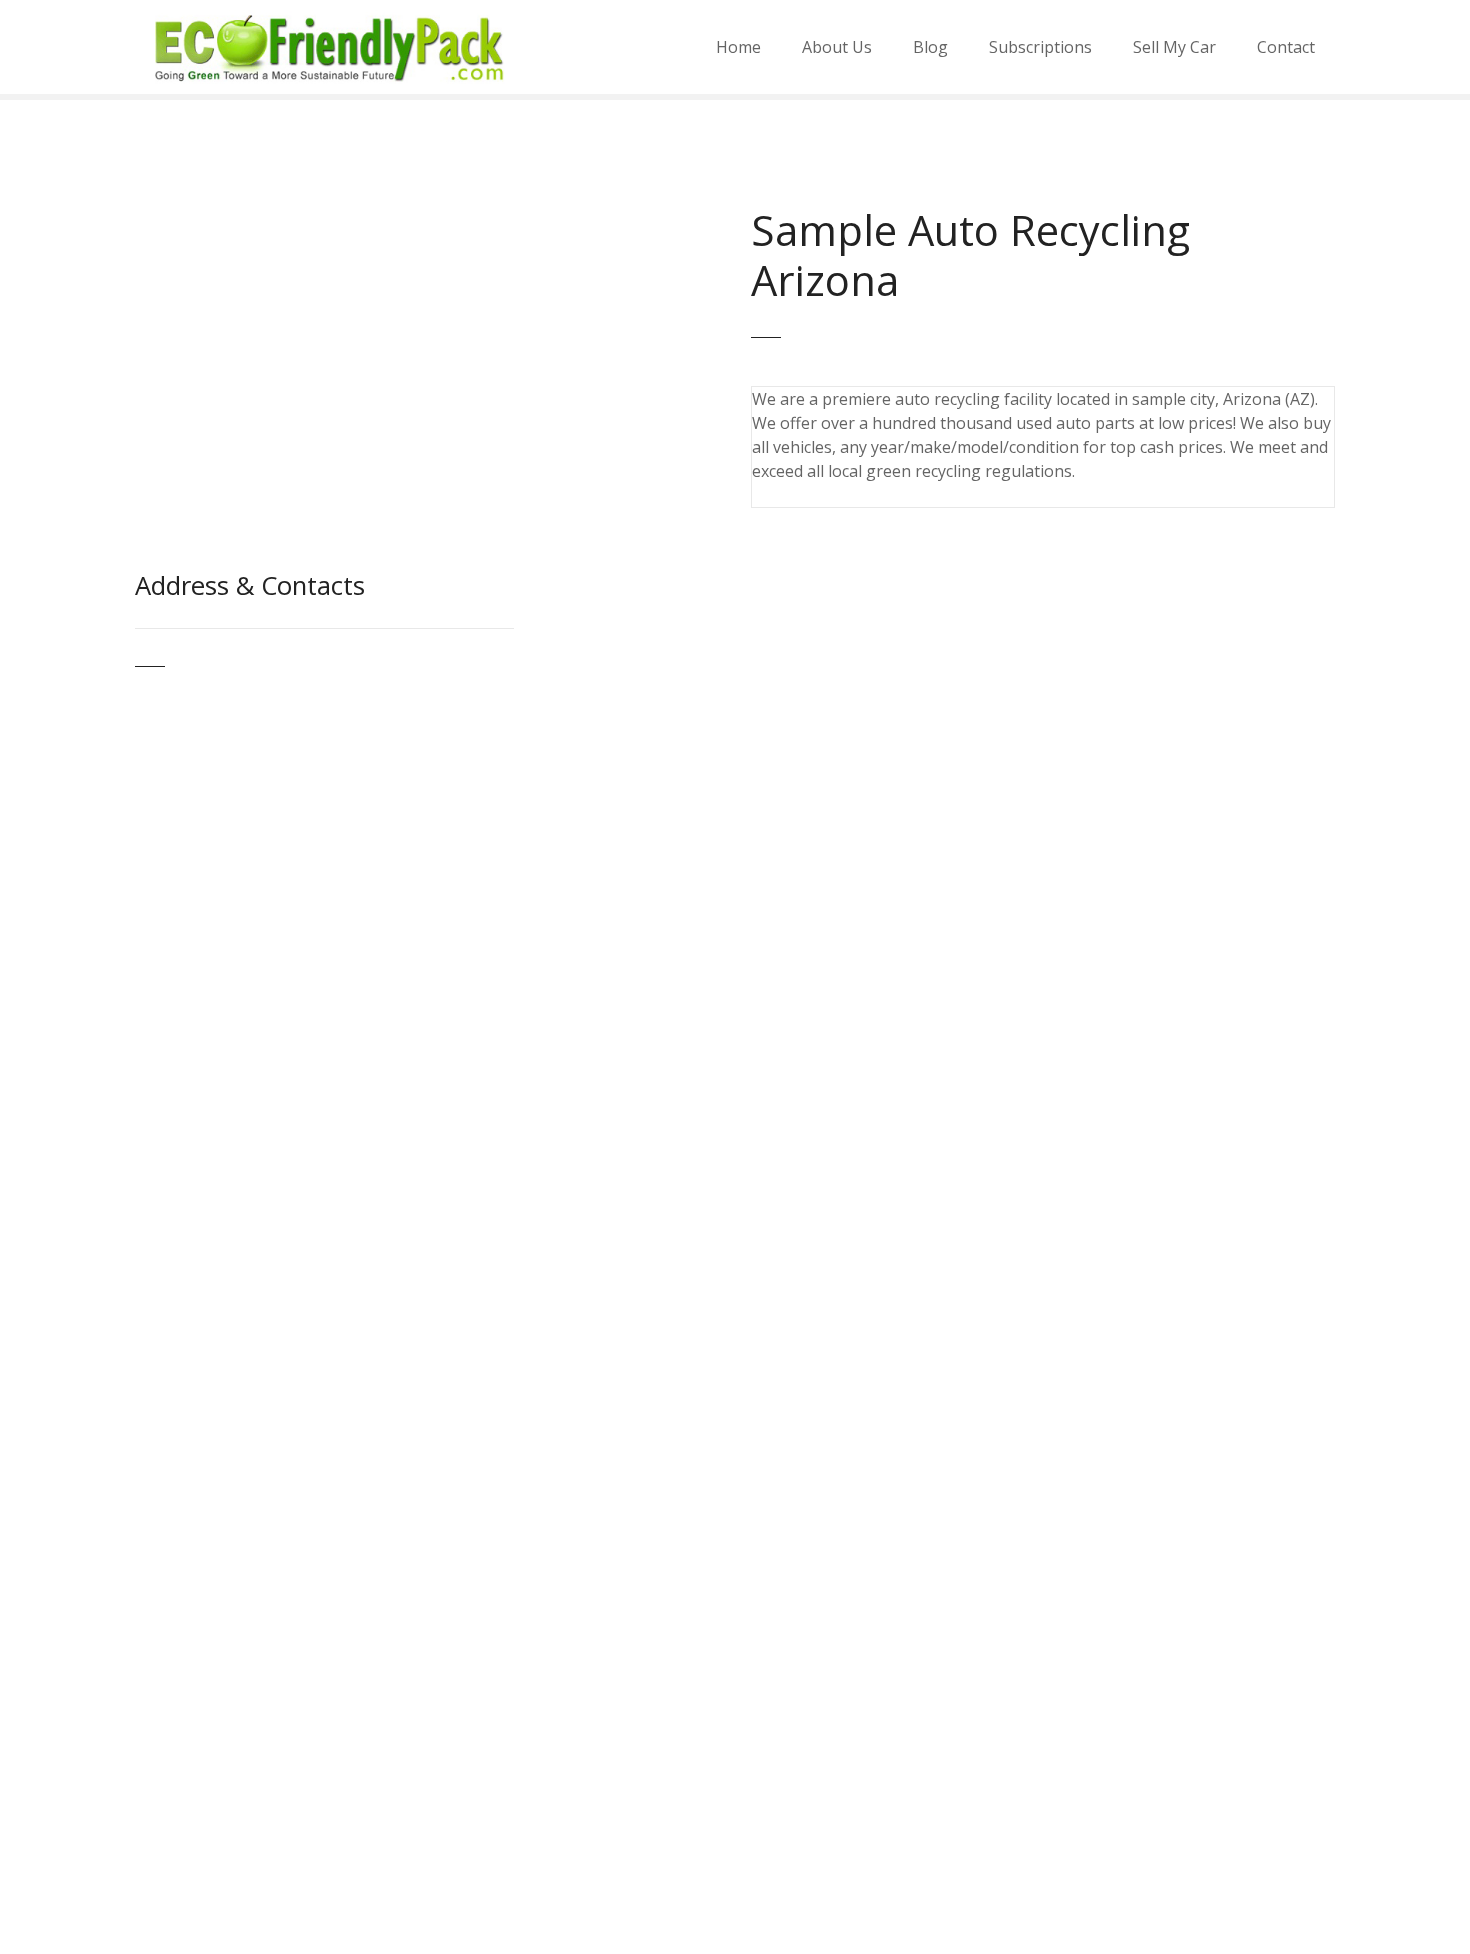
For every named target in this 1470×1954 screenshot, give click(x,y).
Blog (930, 47)
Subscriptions (1040, 47)
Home (738, 47)
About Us (837, 47)
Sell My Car (1174, 47)
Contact (1286, 47)
